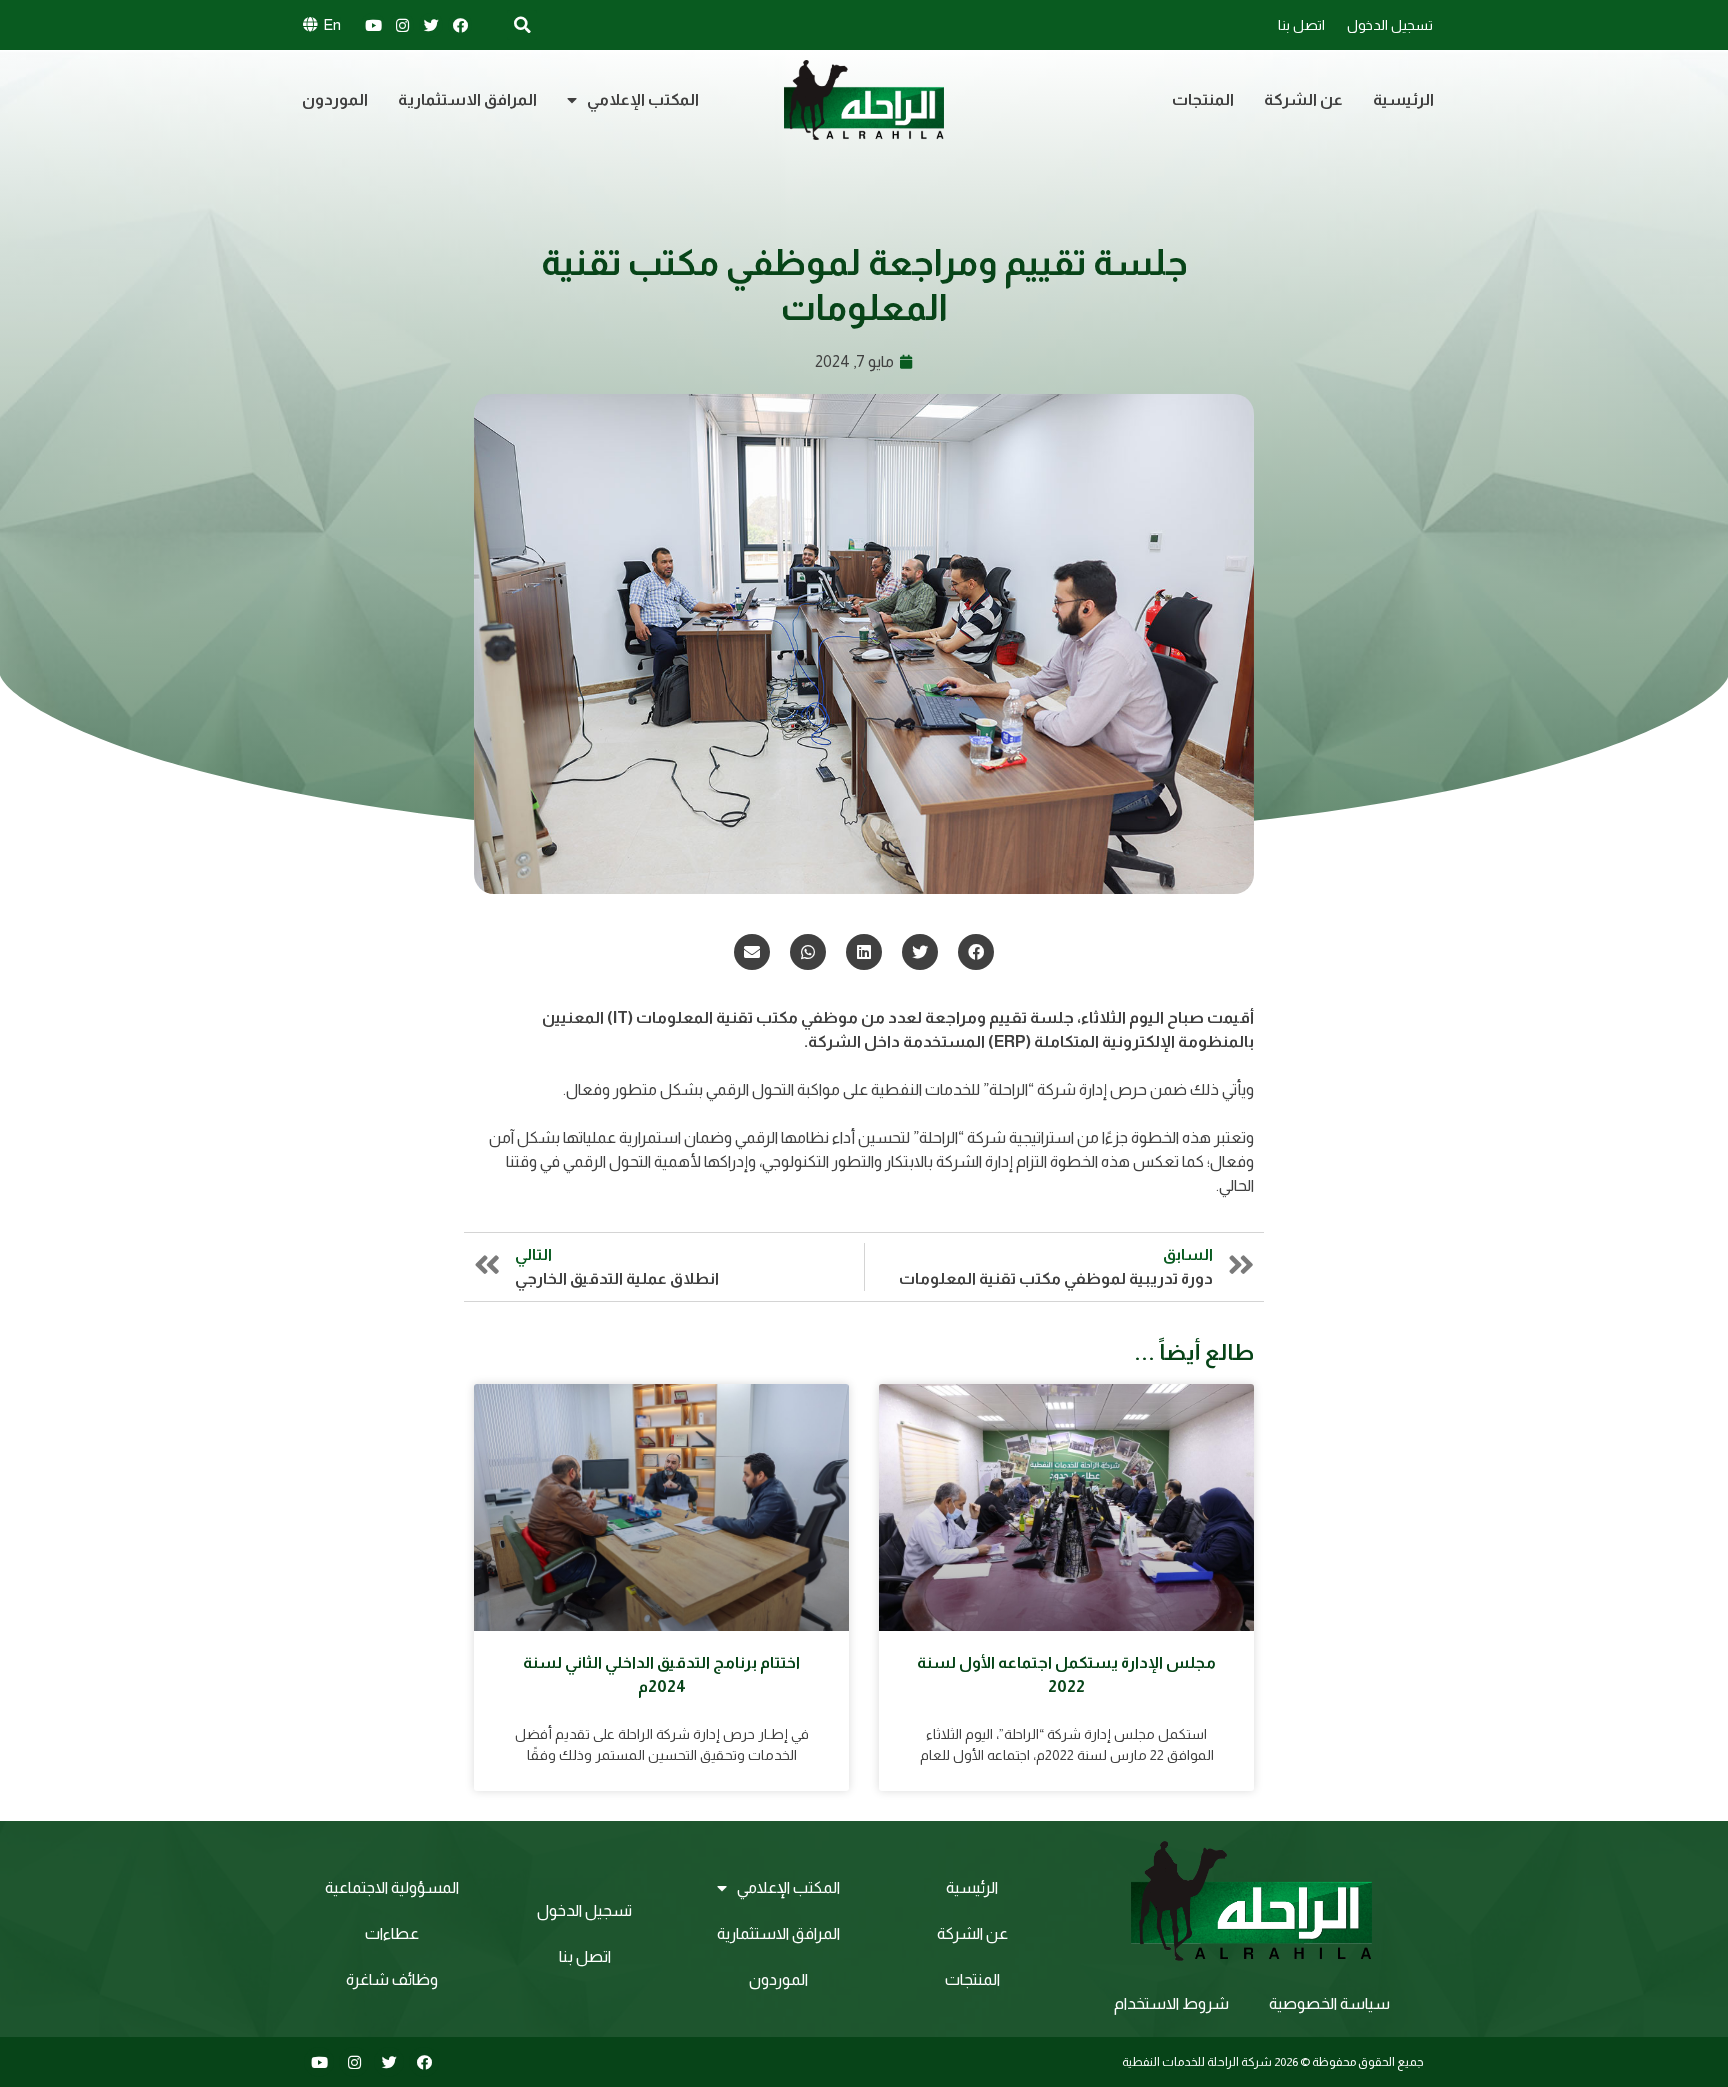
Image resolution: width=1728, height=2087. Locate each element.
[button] (976, 952)
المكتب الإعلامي (643, 99)
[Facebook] (460, 25)
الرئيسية (1403, 99)
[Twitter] (431, 25)
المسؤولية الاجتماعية (392, 1887)
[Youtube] (373, 25)
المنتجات (1203, 99)
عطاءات (392, 1933)
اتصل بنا (1301, 25)
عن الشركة (1303, 99)
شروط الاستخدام (1171, 2003)
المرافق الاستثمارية (467, 99)
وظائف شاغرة (392, 1979)
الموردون (335, 99)
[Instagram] (402, 25)
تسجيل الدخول (1390, 25)
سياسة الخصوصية (1329, 2003)
